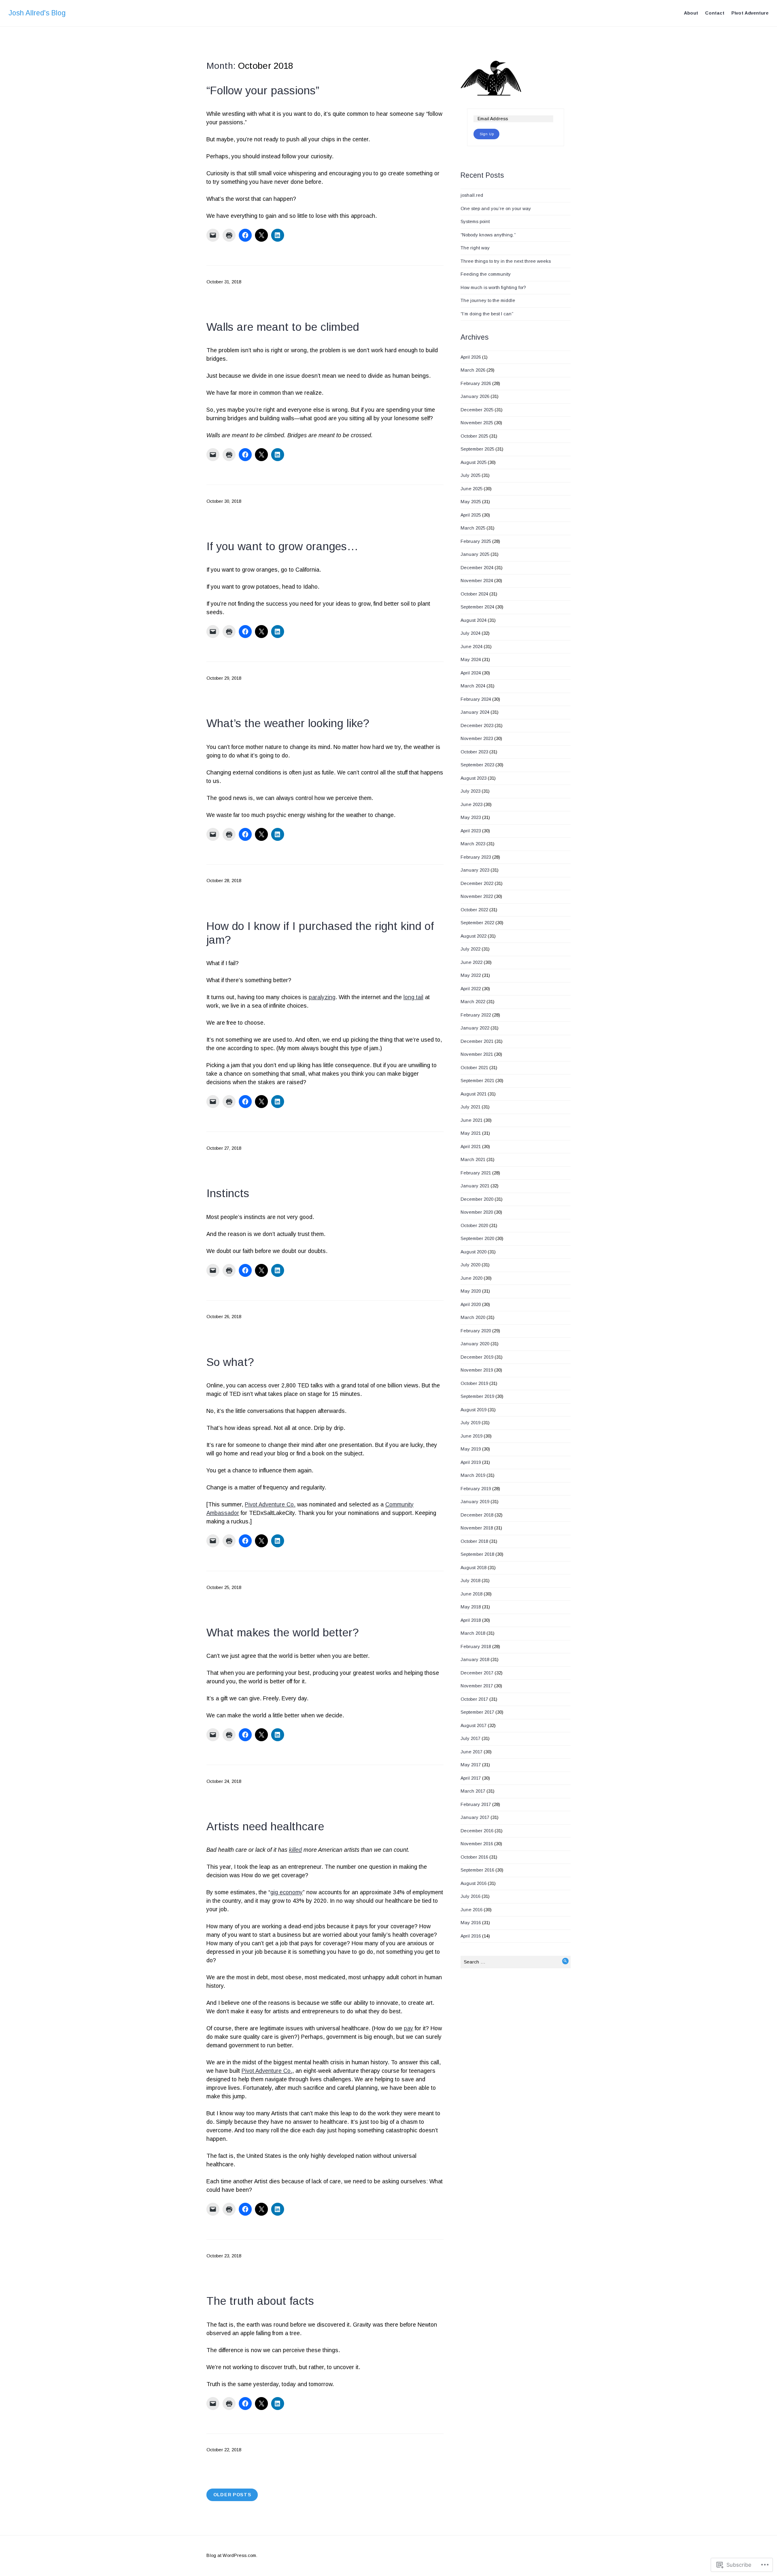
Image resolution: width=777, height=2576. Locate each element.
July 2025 (470, 475)
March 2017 (473, 1791)
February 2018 (476, 1646)
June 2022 (471, 962)
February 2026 (476, 383)
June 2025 (471, 489)
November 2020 (477, 1212)
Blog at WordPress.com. (232, 2555)
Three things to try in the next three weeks (506, 261)
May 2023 (471, 817)
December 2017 (477, 1673)
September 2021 (477, 1081)
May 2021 (471, 1133)
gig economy (287, 1892)
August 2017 (473, 1725)
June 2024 (471, 647)
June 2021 (471, 1120)
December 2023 (477, 725)
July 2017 (470, 1738)
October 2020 (474, 1225)
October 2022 (474, 910)
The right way (475, 248)
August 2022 (473, 936)
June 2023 (471, 804)
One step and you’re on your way (496, 208)
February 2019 (476, 1489)
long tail (413, 997)
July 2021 (470, 1107)
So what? (230, 1362)
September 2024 (477, 607)
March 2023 (473, 844)
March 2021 (473, 1159)
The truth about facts (260, 2301)
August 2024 (473, 620)
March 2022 (473, 1002)
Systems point (475, 221)
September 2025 (477, 449)
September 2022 (477, 923)
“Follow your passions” (263, 90)
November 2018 (477, 1528)
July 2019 (470, 1423)
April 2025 (471, 515)
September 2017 (477, 1712)
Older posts (232, 2495)
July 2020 (470, 1265)
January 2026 (475, 396)
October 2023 (474, 752)
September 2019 (477, 1396)
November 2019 (477, 1370)
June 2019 (471, 1436)
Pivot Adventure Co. (270, 1504)
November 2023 (477, 738)
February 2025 (476, 541)
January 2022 (475, 1028)
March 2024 (473, 686)
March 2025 (473, 528)
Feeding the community (486, 274)
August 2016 (473, 1883)
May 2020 (471, 1291)
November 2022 (477, 896)
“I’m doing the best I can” (487, 314)
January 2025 (475, 554)
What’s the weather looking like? (288, 723)
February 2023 (476, 857)
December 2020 (477, 1199)
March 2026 (473, 370)
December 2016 (477, 1831)
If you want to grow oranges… (282, 546)
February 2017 (476, 1804)
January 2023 (475, 870)
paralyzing (322, 997)
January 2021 (475, 1186)
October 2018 (474, 1541)
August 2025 (473, 462)
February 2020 (476, 1331)
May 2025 (471, 502)
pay (409, 2028)
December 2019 (477, 1357)
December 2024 (477, 568)
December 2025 (477, 410)
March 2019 (473, 1475)
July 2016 (470, 1896)
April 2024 (471, 673)
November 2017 (477, 1686)
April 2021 (471, 1147)
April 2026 (471, 357)
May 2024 (471, 659)
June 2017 (471, 1752)
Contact (715, 13)
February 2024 (476, 699)
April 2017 (471, 1778)
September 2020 (477, 1238)
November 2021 (477, 1054)
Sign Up (487, 134)
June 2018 (471, 1594)
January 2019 (475, 1502)
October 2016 (474, 1857)
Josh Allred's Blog (37, 13)
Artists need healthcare (265, 1826)
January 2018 (475, 1659)
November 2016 (477, 1844)
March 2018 (473, 1633)
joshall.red (472, 195)
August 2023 (473, 778)
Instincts (228, 1193)
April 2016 (471, 1936)
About (691, 13)
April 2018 (471, 1620)
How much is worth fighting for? (493, 287)
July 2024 (470, 633)
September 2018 (477, 1554)
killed (295, 1850)
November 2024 (477, 581)
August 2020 (473, 1252)
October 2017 (474, 1699)
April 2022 (471, 989)
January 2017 (475, 1817)
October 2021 (474, 1068)
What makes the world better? (283, 1633)
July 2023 (470, 791)
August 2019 (473, 1410)
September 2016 (477, 1870)
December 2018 (477, 1515)
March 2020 (473, 1317)
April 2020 (471, 1304)
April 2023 (471, 831)
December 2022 (477, 883)
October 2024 (474, 594)
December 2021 (477, 1041)
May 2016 (471, 1923)
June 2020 (471, 1278)
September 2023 (477, 765)
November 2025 (477, 423)
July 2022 (470, 949)
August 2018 (473, 1568)
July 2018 (470, 1580)
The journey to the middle (488, 300)
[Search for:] (516, 1962)
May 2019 (471, 1449)
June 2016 (471, 1910)
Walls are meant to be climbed (283, 327)
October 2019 (474, 1383)
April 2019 (471, 1462)
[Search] (565, 1961)
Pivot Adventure (750, 13)
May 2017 (471, 1765)
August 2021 (473, 1094)
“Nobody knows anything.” (488, 235)
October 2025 (474, 436)
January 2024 (475, 712)
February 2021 (476, 1173)
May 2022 (471, 975)
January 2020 (475, 1344)
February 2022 (476, 1015)
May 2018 (471, 1607)
